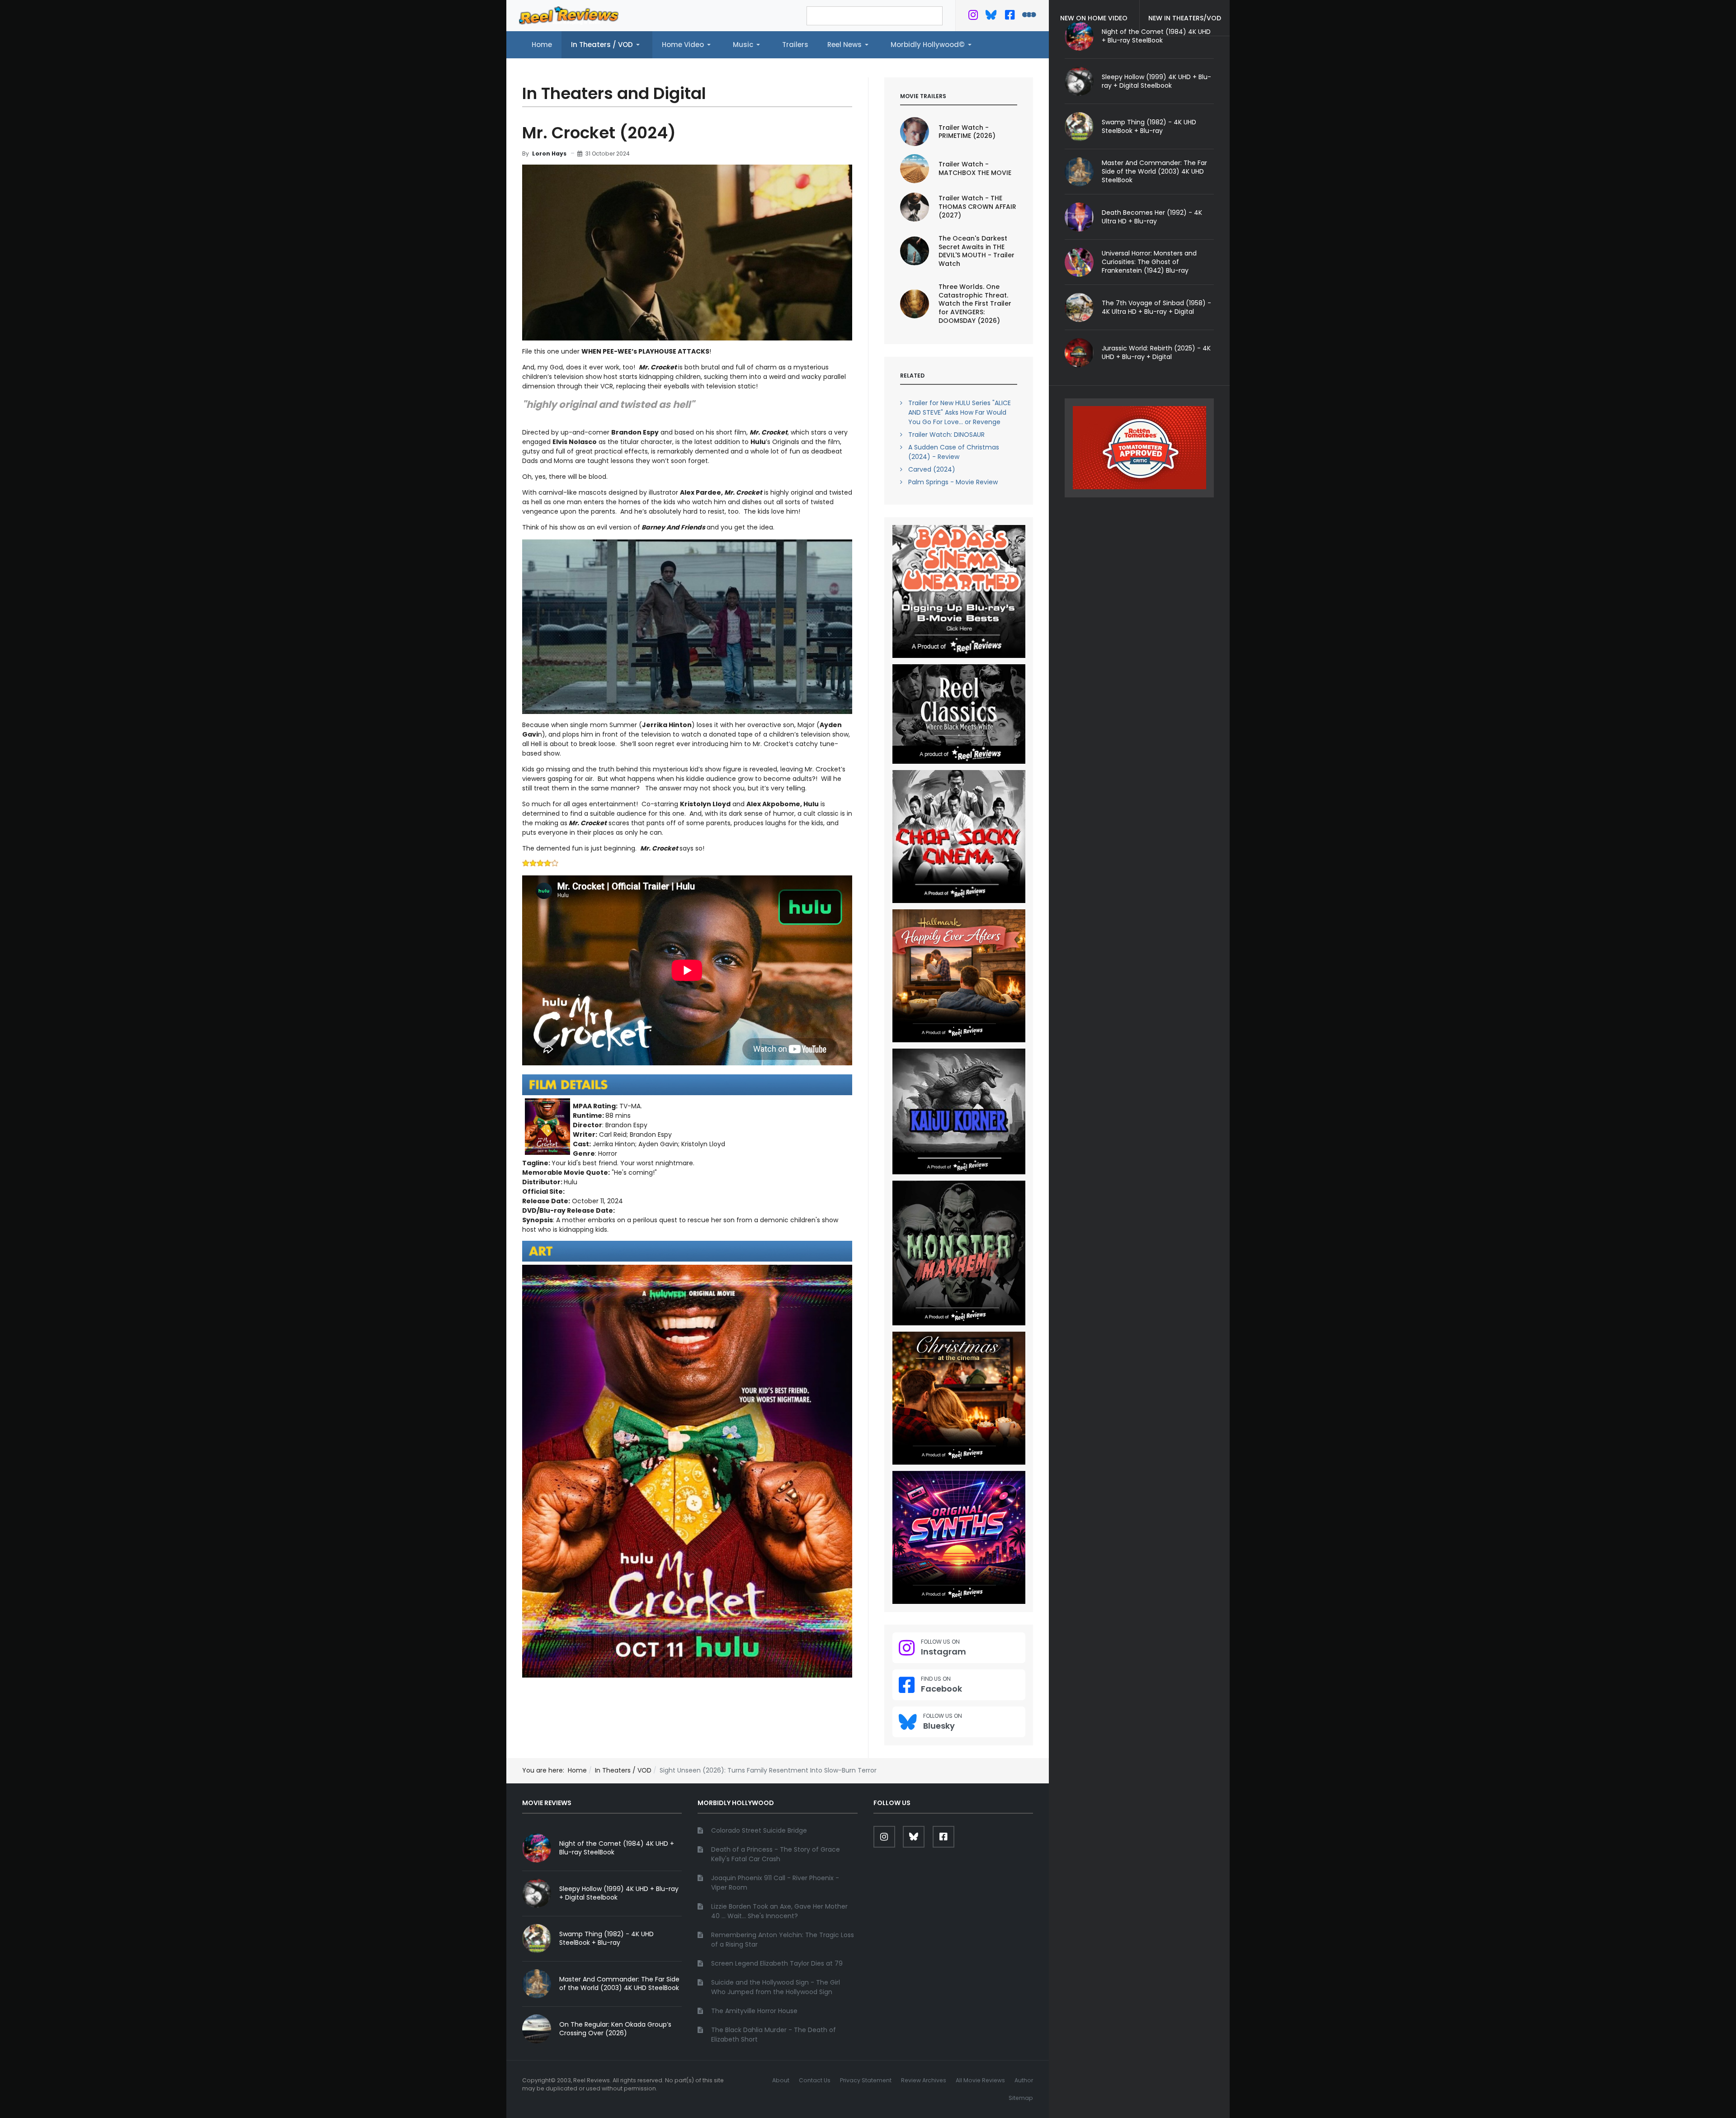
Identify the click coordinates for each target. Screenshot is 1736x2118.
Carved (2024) (932, 469)
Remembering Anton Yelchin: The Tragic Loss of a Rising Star (783, 1940)
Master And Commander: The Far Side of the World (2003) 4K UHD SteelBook (1154, 171)
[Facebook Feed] (1010, 17)
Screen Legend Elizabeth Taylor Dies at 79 (777, 1963)
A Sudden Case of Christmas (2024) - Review (954, 452)
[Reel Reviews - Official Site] (569, 15)
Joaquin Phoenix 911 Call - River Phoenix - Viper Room (775, 1883)
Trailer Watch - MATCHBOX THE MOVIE (975, 168)
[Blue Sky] (991, 17)
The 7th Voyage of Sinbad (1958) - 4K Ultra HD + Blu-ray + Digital (1156, 307)
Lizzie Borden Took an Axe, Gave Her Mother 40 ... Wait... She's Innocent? (779, 1911)
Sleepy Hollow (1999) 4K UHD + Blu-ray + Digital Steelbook (1156, 81)
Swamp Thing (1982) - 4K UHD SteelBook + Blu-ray (1149, 126)
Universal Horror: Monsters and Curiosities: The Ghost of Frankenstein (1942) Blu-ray (1149, 262)
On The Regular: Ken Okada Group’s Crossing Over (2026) (615, 2029)
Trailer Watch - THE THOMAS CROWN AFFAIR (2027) (977, 207)
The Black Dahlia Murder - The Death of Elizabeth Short (774, 2035)
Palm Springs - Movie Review (953, 482)
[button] (607, 45)
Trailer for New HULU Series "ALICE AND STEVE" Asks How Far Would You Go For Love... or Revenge (960, 412)
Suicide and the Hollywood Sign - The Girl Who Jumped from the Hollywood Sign (776, 1987)
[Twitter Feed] (973, 17)
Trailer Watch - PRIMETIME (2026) (967, 132)
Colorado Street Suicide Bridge (759, 1830)
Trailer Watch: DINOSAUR (946, 435)
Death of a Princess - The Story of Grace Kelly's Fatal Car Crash (776, 1854)
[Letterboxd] (1029, 17)
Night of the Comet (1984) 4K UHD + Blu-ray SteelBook (617, 1848)
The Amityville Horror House (754, 2011)
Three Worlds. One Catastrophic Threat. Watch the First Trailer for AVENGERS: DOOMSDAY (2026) (975, 304)
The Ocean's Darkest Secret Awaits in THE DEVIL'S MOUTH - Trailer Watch (976, 251)
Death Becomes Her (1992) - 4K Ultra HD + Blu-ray (1152, 217)
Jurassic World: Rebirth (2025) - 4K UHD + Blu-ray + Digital (1156, 352)
